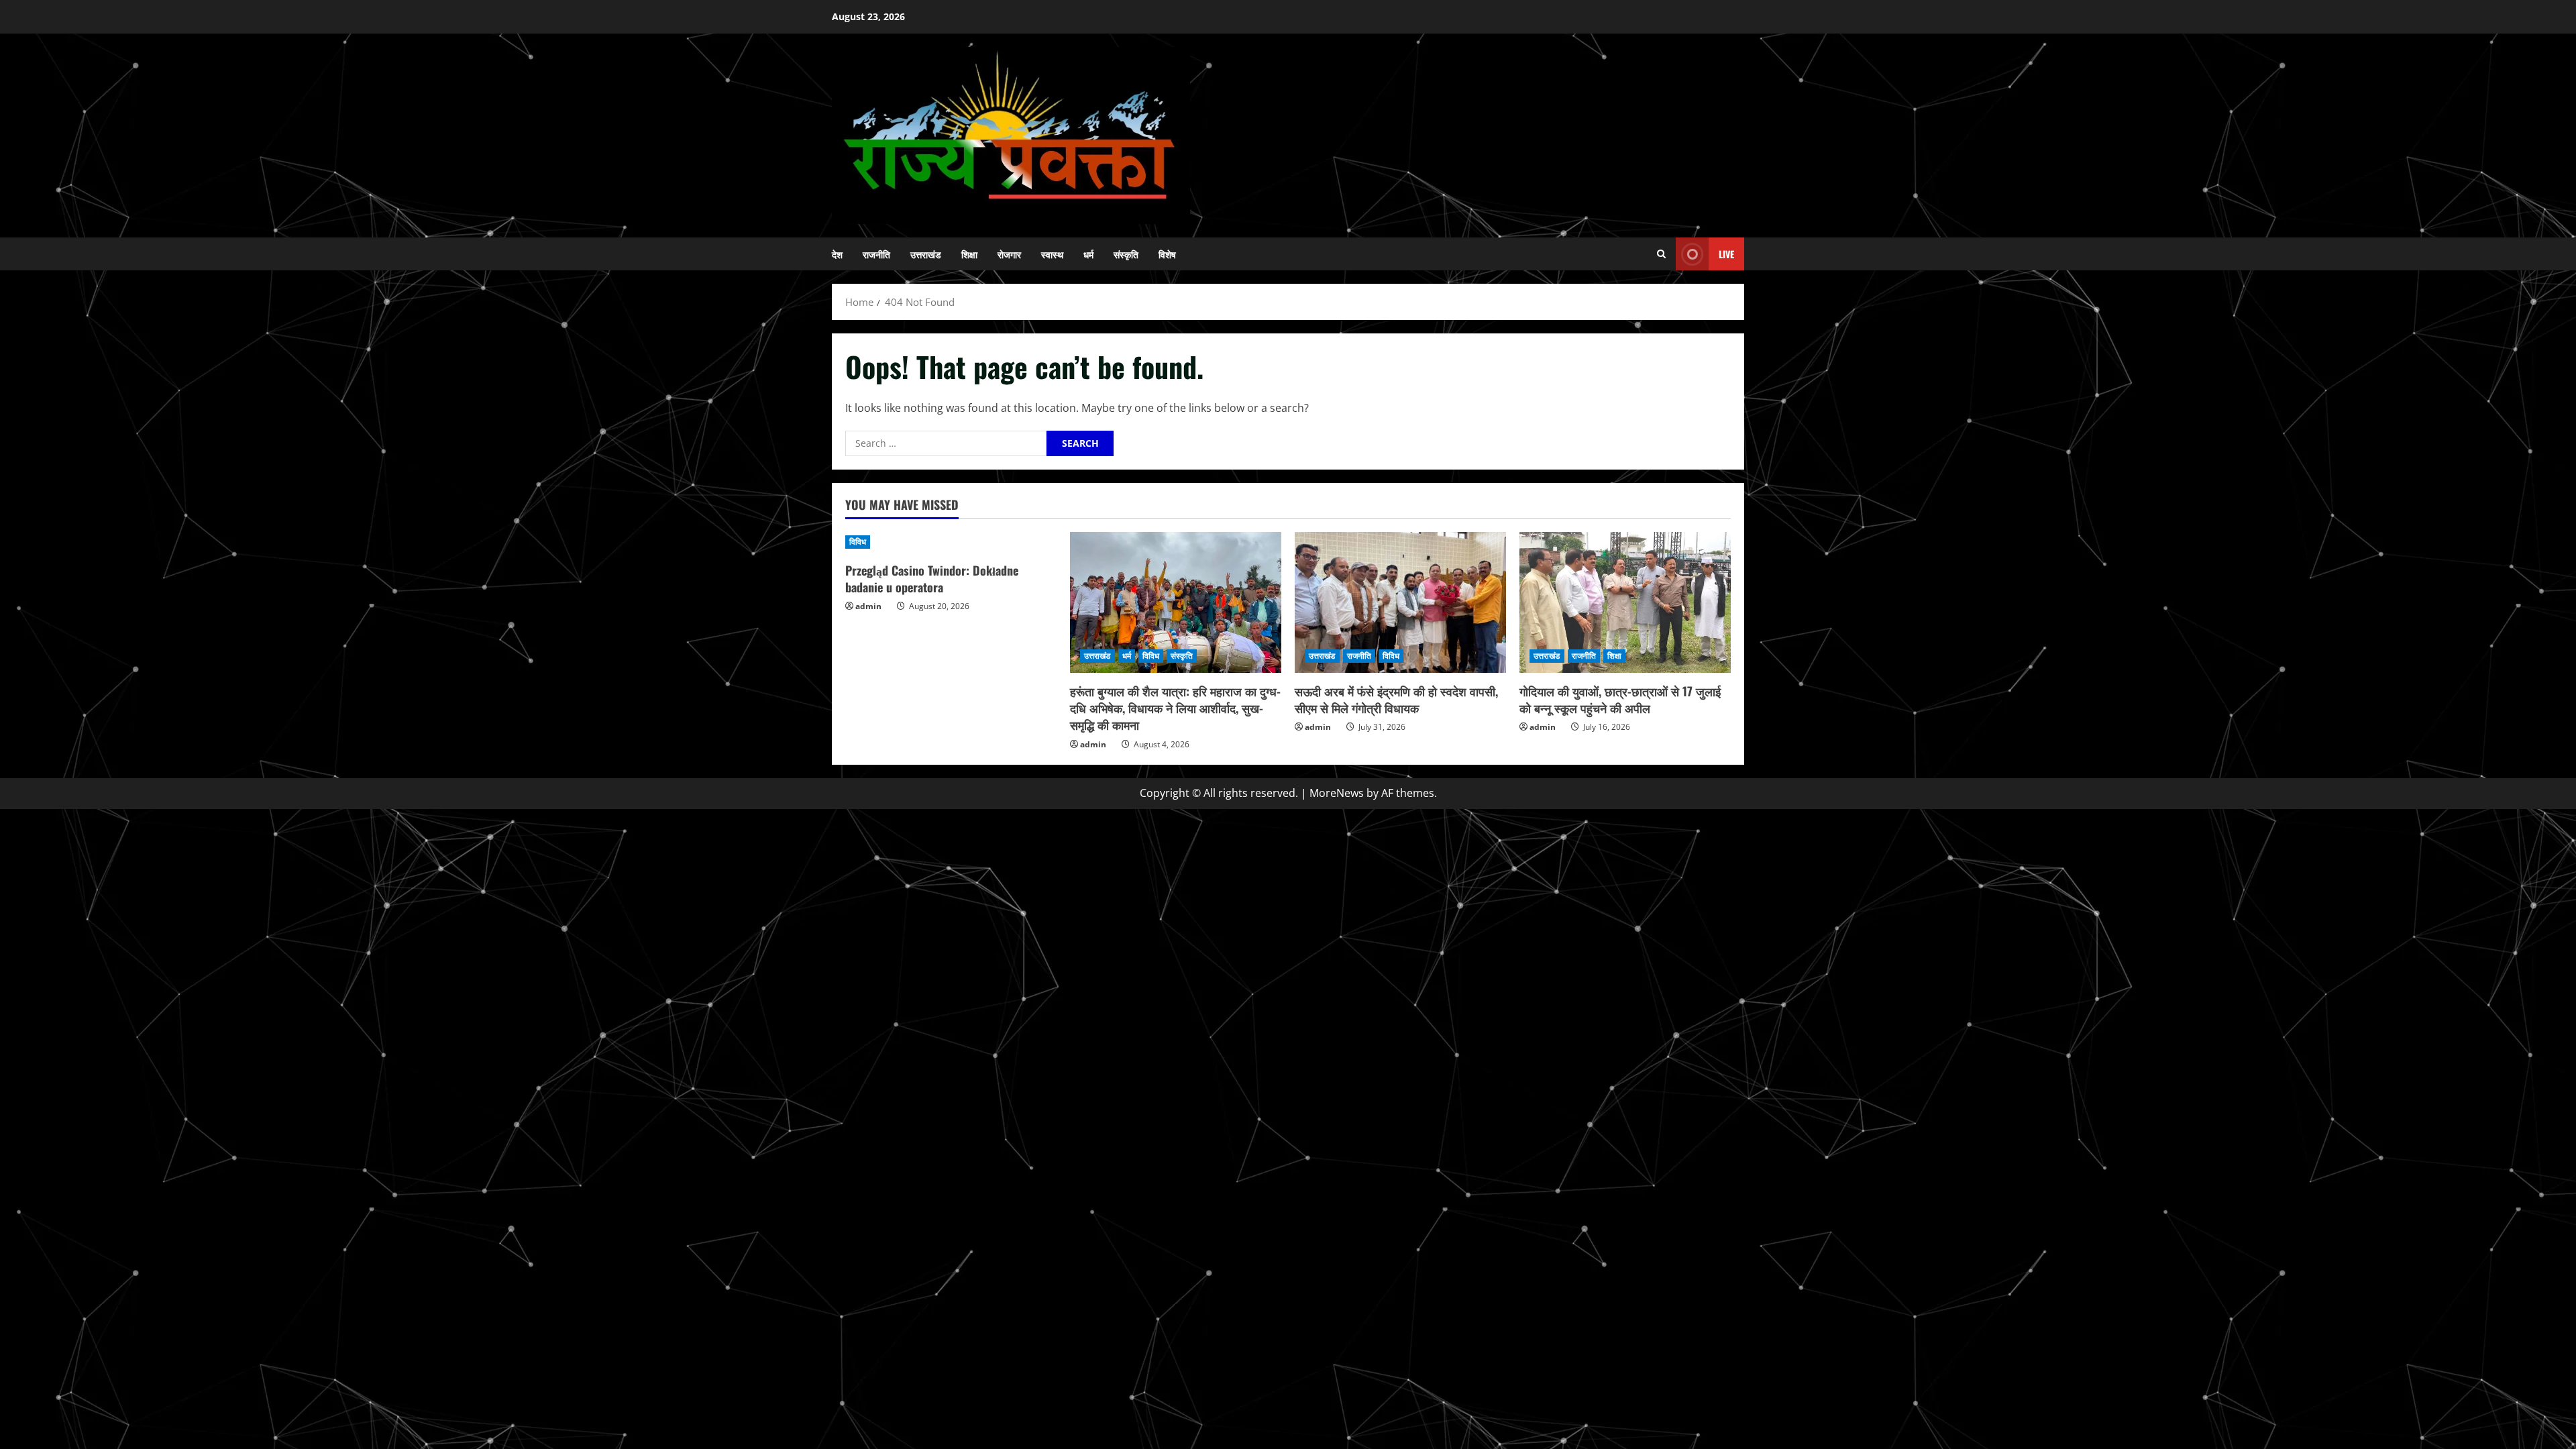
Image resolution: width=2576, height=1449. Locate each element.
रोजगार (1009, 254)
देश (837, 254)
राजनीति (876, 254)
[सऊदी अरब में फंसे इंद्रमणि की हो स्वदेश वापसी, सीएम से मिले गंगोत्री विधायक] (1400, 602)
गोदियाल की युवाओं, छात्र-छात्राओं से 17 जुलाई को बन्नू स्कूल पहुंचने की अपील (1620, 699)
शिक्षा (969, 254)
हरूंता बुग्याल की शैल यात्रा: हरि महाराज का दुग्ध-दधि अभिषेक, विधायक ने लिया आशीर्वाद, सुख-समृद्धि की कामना (1175, 708)
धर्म (1088, 254)
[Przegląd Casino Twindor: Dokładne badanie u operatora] (951, 542)
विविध (858, 542)
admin (868, 606)
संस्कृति (1126, 254)
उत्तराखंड (926, 254)
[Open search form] (1661, 254)
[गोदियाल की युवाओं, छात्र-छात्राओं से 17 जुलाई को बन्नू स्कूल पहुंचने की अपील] (1625, 602)
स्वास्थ (1052, 254)
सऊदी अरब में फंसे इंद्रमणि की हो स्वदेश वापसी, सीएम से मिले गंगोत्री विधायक (1396, 699)
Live (1726, 254)
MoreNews (1337, 793)
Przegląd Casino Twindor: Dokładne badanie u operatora (932, 579)
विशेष (1167, 254)
